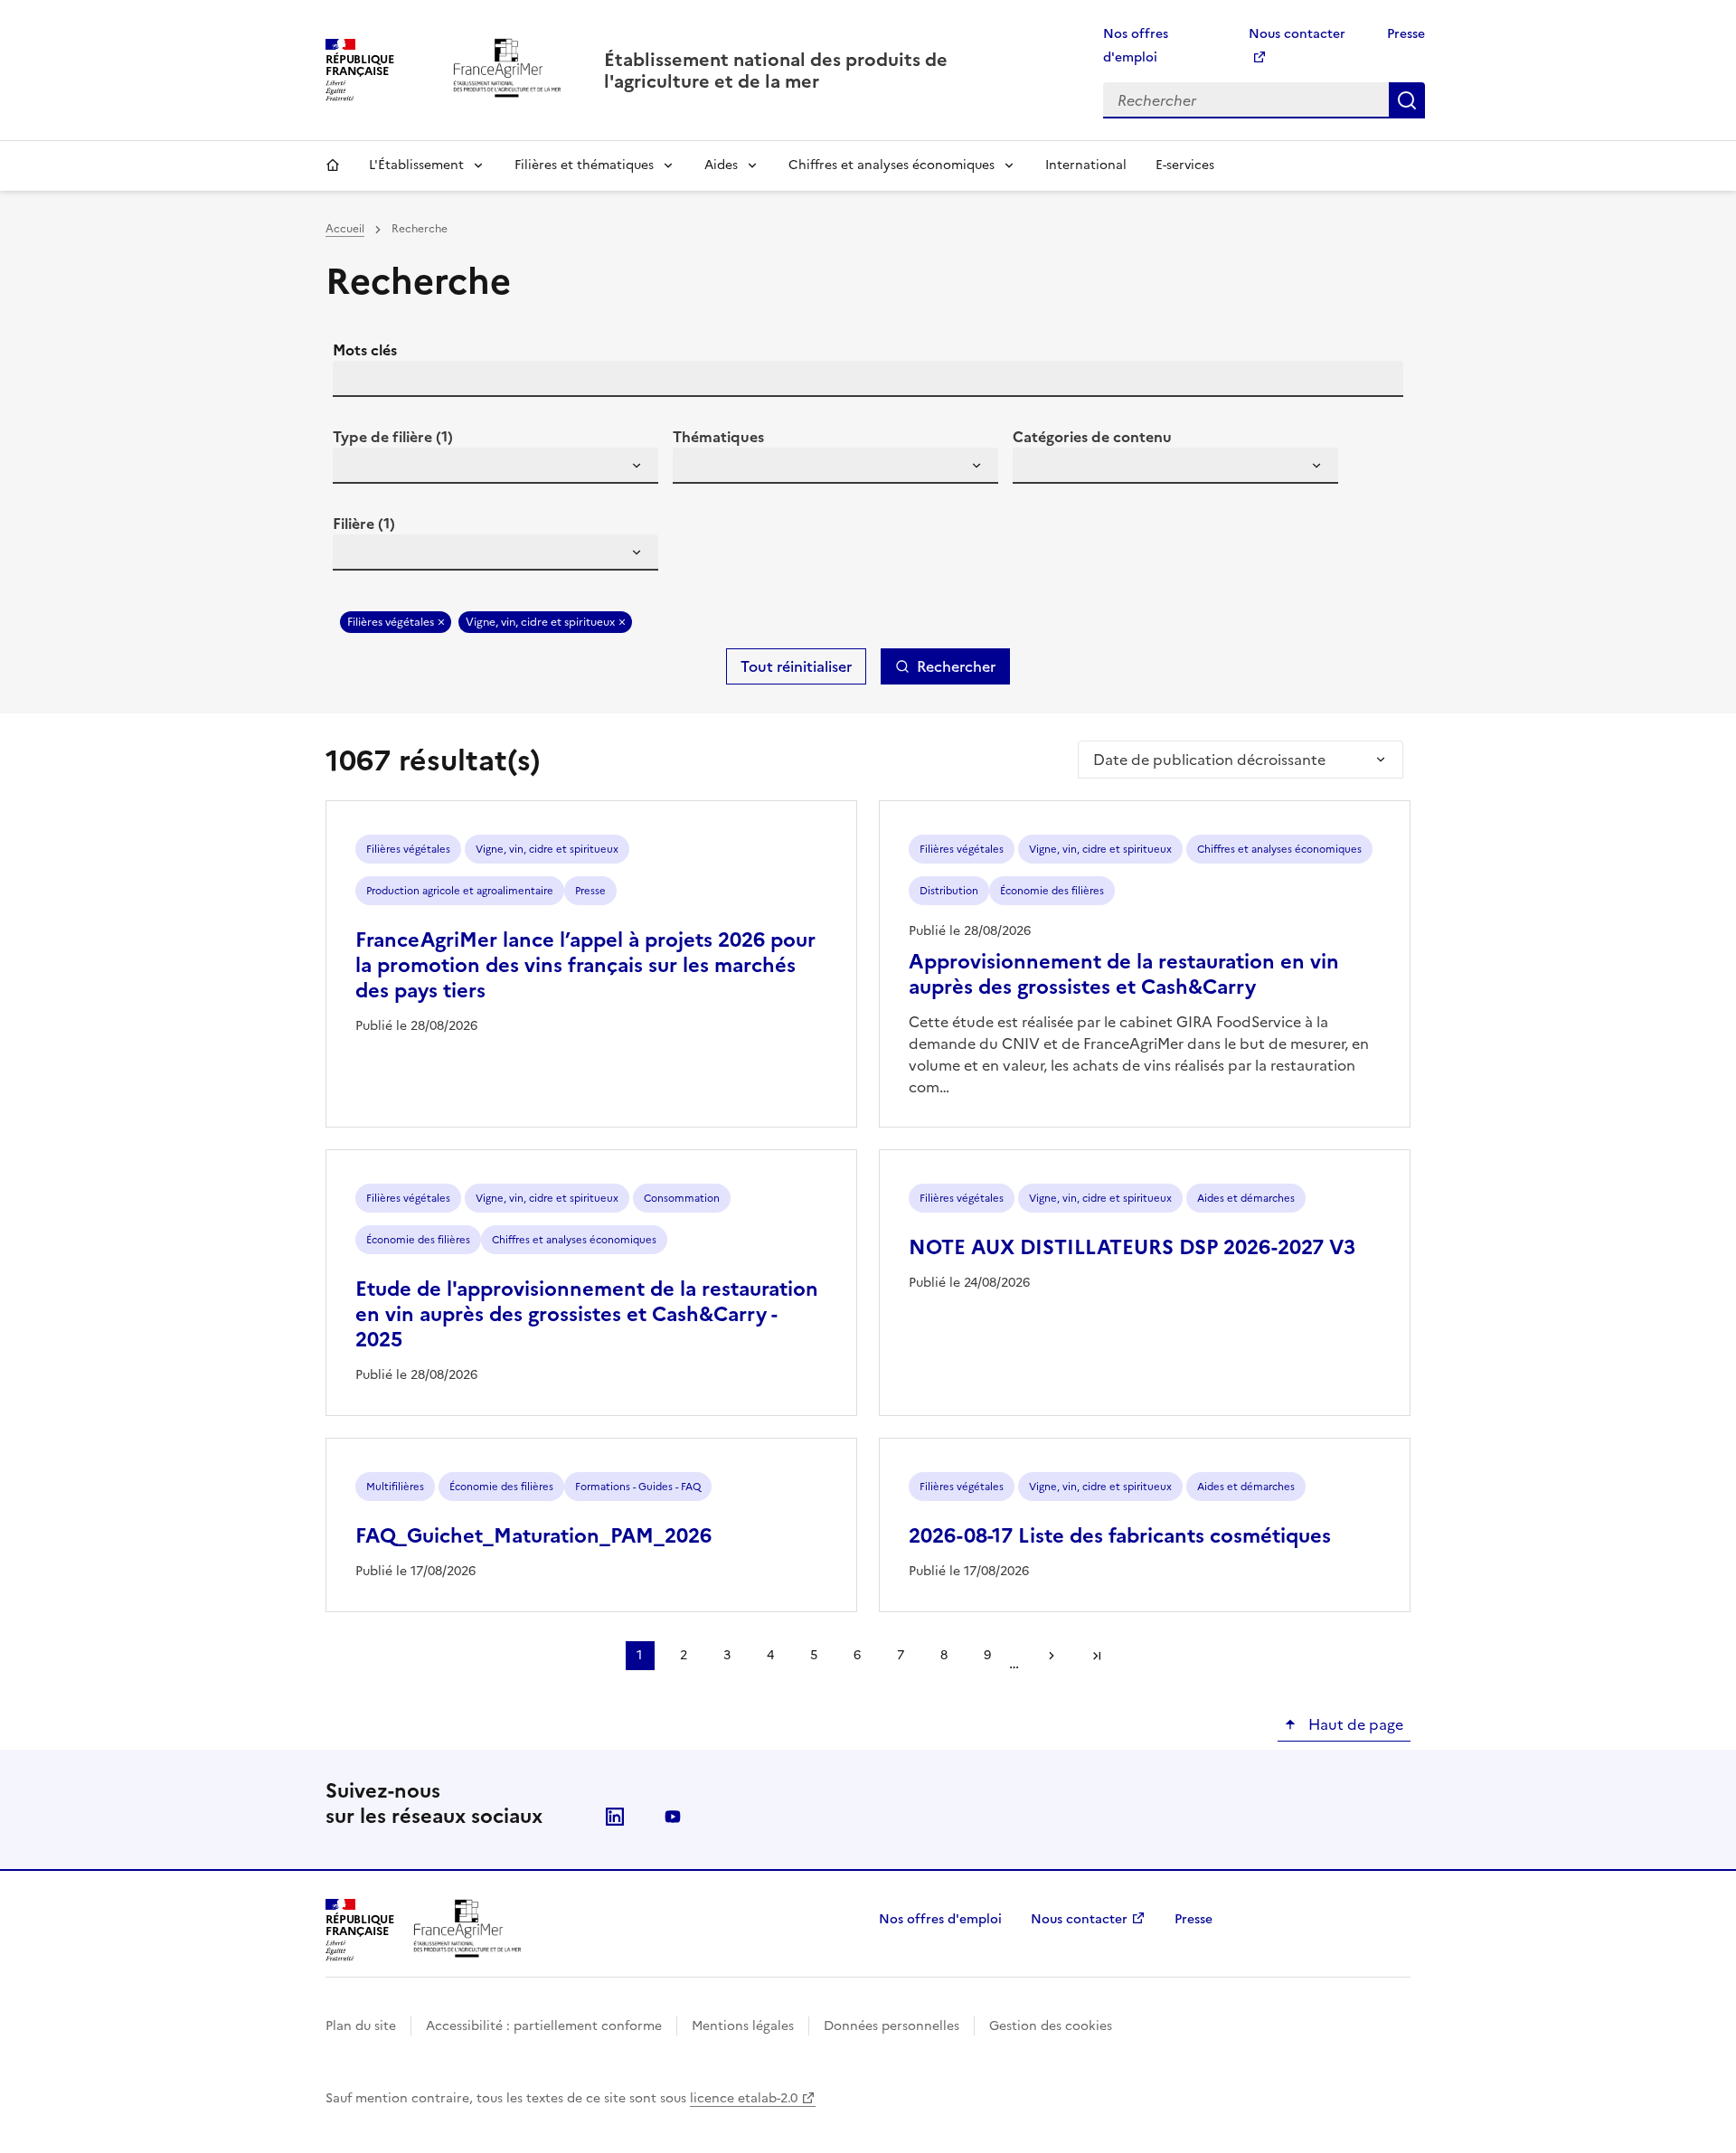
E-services (1185, 165)
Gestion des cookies (1051, 2026)
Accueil (333, 165)
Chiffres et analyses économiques (892, 165)
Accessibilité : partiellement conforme (544, 2026)
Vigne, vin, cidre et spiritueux (540, 622)
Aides (721, 165)
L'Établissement (416, 165)
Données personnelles (892, 2026)
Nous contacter (1079, 1919)
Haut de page (1354, 1724)
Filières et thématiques (584, 165)
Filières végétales (391, 622)
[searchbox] (357, 468)
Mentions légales (743, 2026)
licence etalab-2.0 (744, 2098)
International (1086, 165)
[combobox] (495, 466)
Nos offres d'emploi (940, 1919)
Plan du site (361, 2026)
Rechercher (1407, 100)
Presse (1406, 34)
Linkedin (615, 1817)
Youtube (673, 1817)
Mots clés (365, 350)
